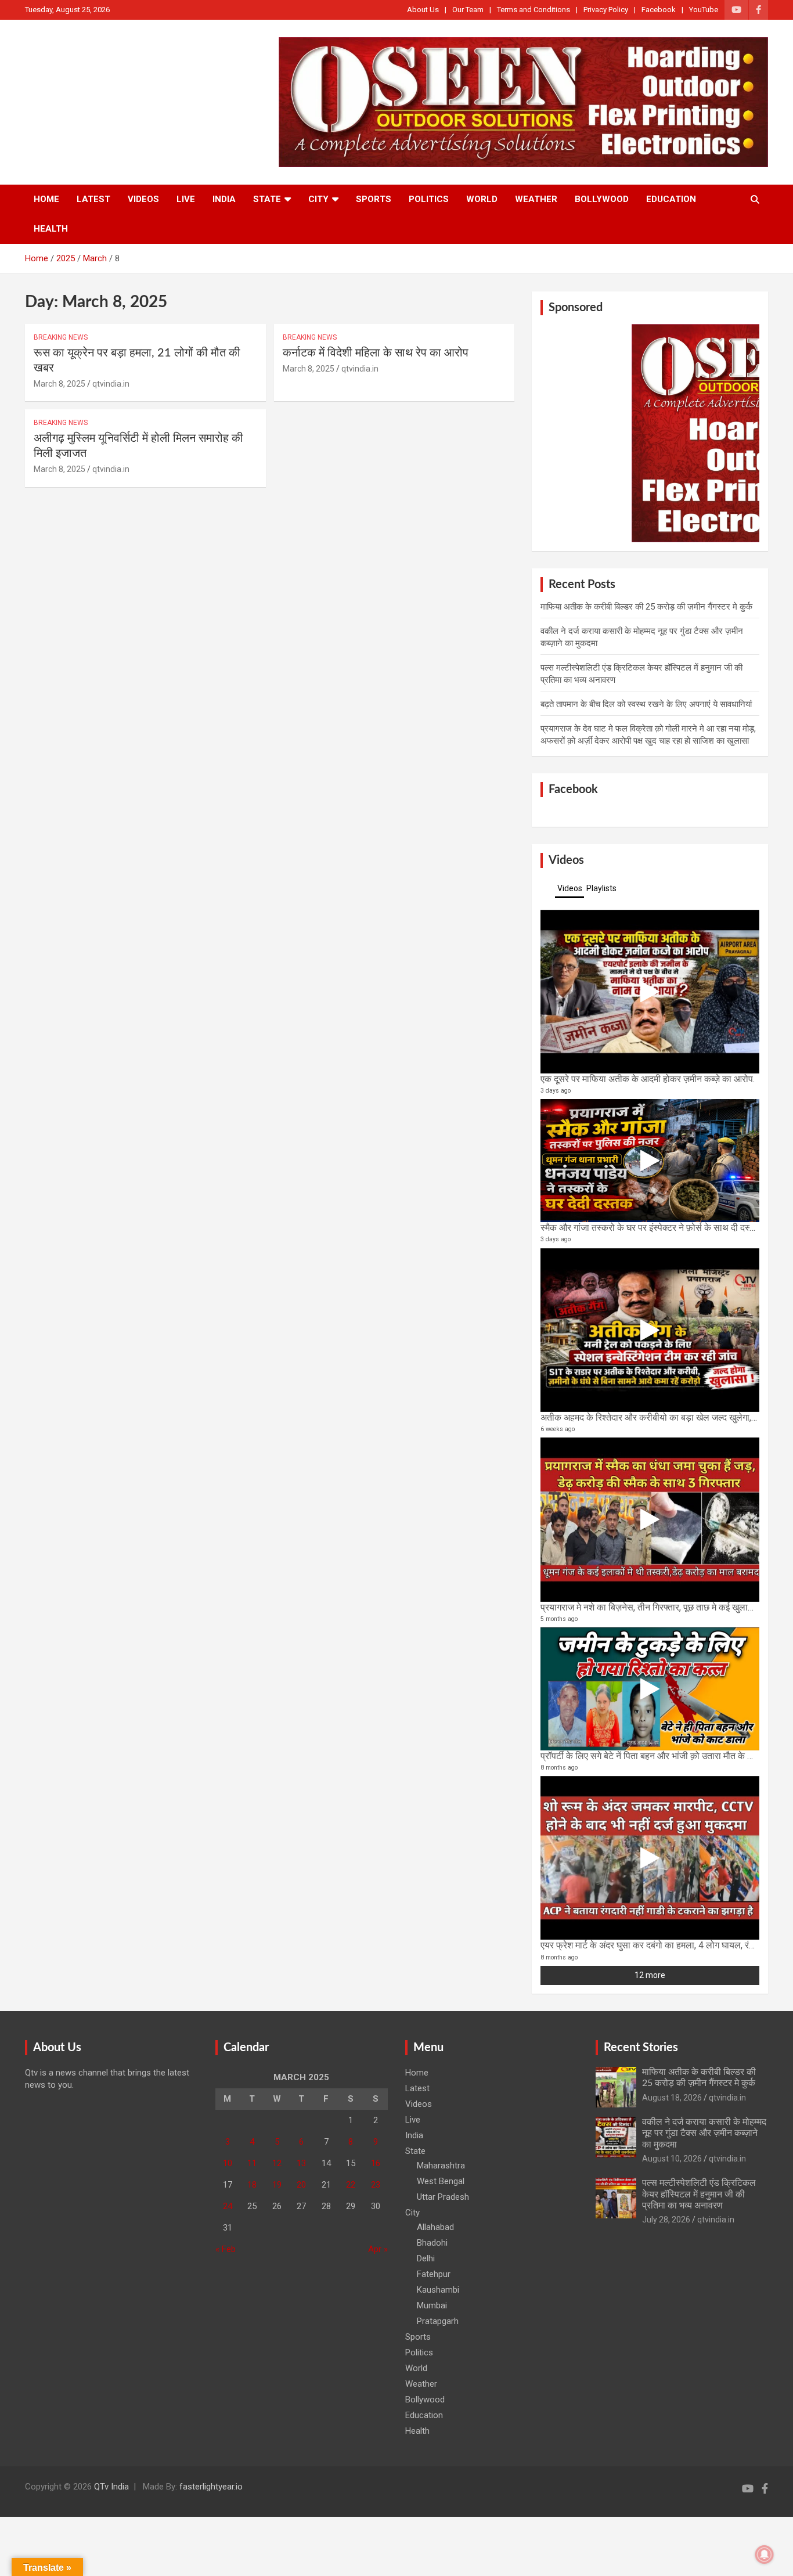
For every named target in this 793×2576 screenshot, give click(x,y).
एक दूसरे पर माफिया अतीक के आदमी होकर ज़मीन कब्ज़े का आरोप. (648, 1079)
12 (277, 2163)
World (482, 199)
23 (376, 2185)
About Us (423, 10)
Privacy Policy (606, 10)
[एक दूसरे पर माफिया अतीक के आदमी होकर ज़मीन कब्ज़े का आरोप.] (650, 992)
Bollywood (602, 199)
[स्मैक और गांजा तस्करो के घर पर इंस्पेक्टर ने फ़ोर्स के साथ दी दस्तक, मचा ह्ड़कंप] (650, 1161)
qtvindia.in (111, 384)
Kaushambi (438, 2290)
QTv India (111, 2487)
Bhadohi (432, 2243)
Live (186, 199)
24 (228, 2206)
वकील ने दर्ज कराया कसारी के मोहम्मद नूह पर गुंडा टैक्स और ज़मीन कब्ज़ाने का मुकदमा (704, 2133)
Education (671, 199)
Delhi (426, 2258)
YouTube (704, 10)
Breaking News (61, 337)
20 (301, 2185)
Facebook (659, 10)
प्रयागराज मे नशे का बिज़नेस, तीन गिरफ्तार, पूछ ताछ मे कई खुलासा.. (650, 1607)
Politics (429, 199)
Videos (143, 199)
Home (46, 199)
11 (252, 2163)
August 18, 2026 (672, 2098)
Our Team (468, 10)
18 (252, 2185)
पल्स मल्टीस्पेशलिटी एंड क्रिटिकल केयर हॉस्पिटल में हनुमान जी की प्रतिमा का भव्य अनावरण (699, 2194)
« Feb (226, 2249)
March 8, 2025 (60, 384)
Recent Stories (641, 2048)
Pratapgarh (438, 2321)
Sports (374, 199)
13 (301, 2163)
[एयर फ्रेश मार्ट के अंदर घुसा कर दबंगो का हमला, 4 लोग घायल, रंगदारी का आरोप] (650, 1858)
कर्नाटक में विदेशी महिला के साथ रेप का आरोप (376, 353)
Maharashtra (441, 2166)
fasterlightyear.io (211, 2487)
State (267, 199)
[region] (650, 433)
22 (351, 2185)
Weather (536, 199)
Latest (93, 199)
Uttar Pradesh (443, 2197)
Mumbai (432, 2305)
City (318, 199)
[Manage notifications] (765, 2555)
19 (277, 2185)
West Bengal (441, 2181)
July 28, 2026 (666, 2220)
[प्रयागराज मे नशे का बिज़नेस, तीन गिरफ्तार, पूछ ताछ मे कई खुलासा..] (650, 1519)
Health (51, 229)
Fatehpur (434, 2274)
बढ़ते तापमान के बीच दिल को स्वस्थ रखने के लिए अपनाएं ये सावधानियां (646, 704)
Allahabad (435, 2227)
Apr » (378, 2249)
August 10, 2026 (672, 2159)
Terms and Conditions (534, 10)
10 (228, 2163)
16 (376, 2163)
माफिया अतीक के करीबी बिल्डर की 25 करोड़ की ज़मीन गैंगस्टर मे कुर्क (646, 607)
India (224, 199)
